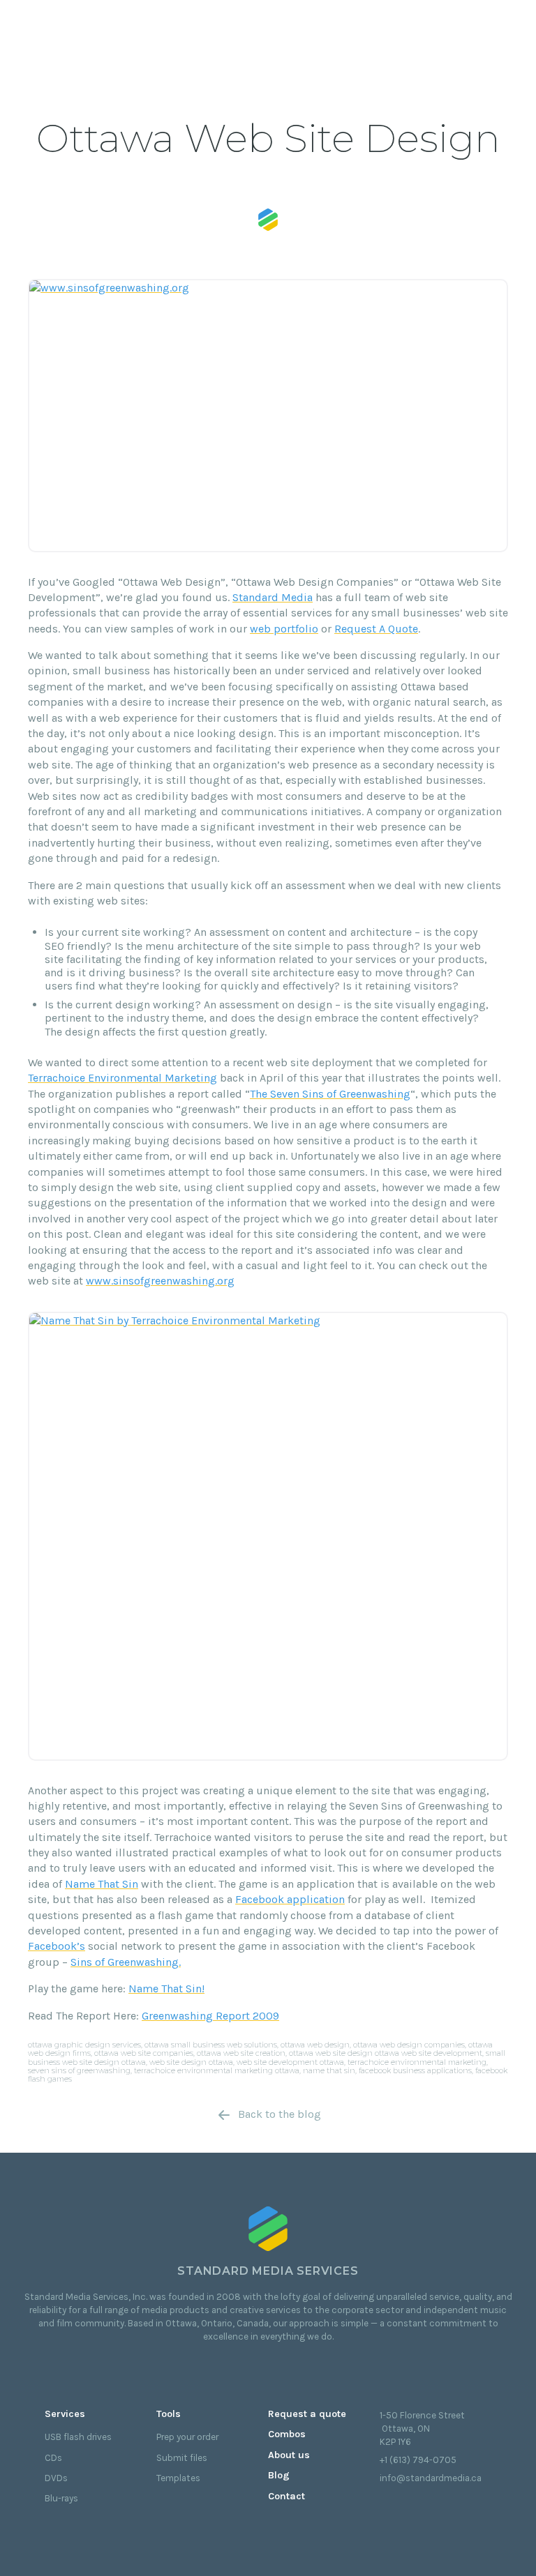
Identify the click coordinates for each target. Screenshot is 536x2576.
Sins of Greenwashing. (126, 1962)
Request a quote (307, 2414)
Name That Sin (102, 1884)
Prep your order (187, 2437)
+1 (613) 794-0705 (418, 2460)
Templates (178, 2478)
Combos (287, 2434)
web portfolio (284, 629)
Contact (286, 2496)
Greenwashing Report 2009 (210, 2016)
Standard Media (273, 597)
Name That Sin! (166, 1988)
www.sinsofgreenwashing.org (160, 1281)
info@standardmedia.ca (431, 2478)
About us (289, 2455)
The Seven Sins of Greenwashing (330, 1094)
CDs (53, 2458)
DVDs (56, 2478)
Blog (279, 2475)
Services (65, 2414)
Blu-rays (61, 2498)
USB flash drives (78, 2437)
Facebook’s (57, 1946)
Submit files (182, 2458)
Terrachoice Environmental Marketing (122, 1078)
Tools (169, 2414)
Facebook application (290, 1899)
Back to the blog (280, 2114)
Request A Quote (376, 629)
